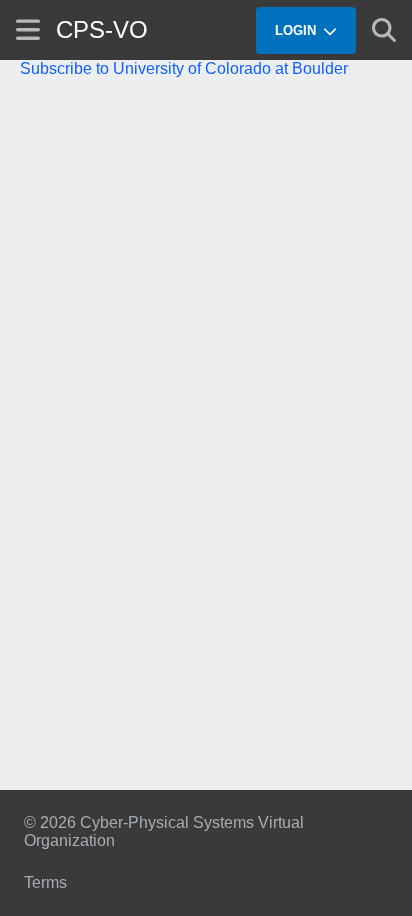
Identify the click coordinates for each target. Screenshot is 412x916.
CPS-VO (102, 29)
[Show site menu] (28, 29)
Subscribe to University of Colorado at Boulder (184, 68)
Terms (45, 882)
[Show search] (384, 30)
